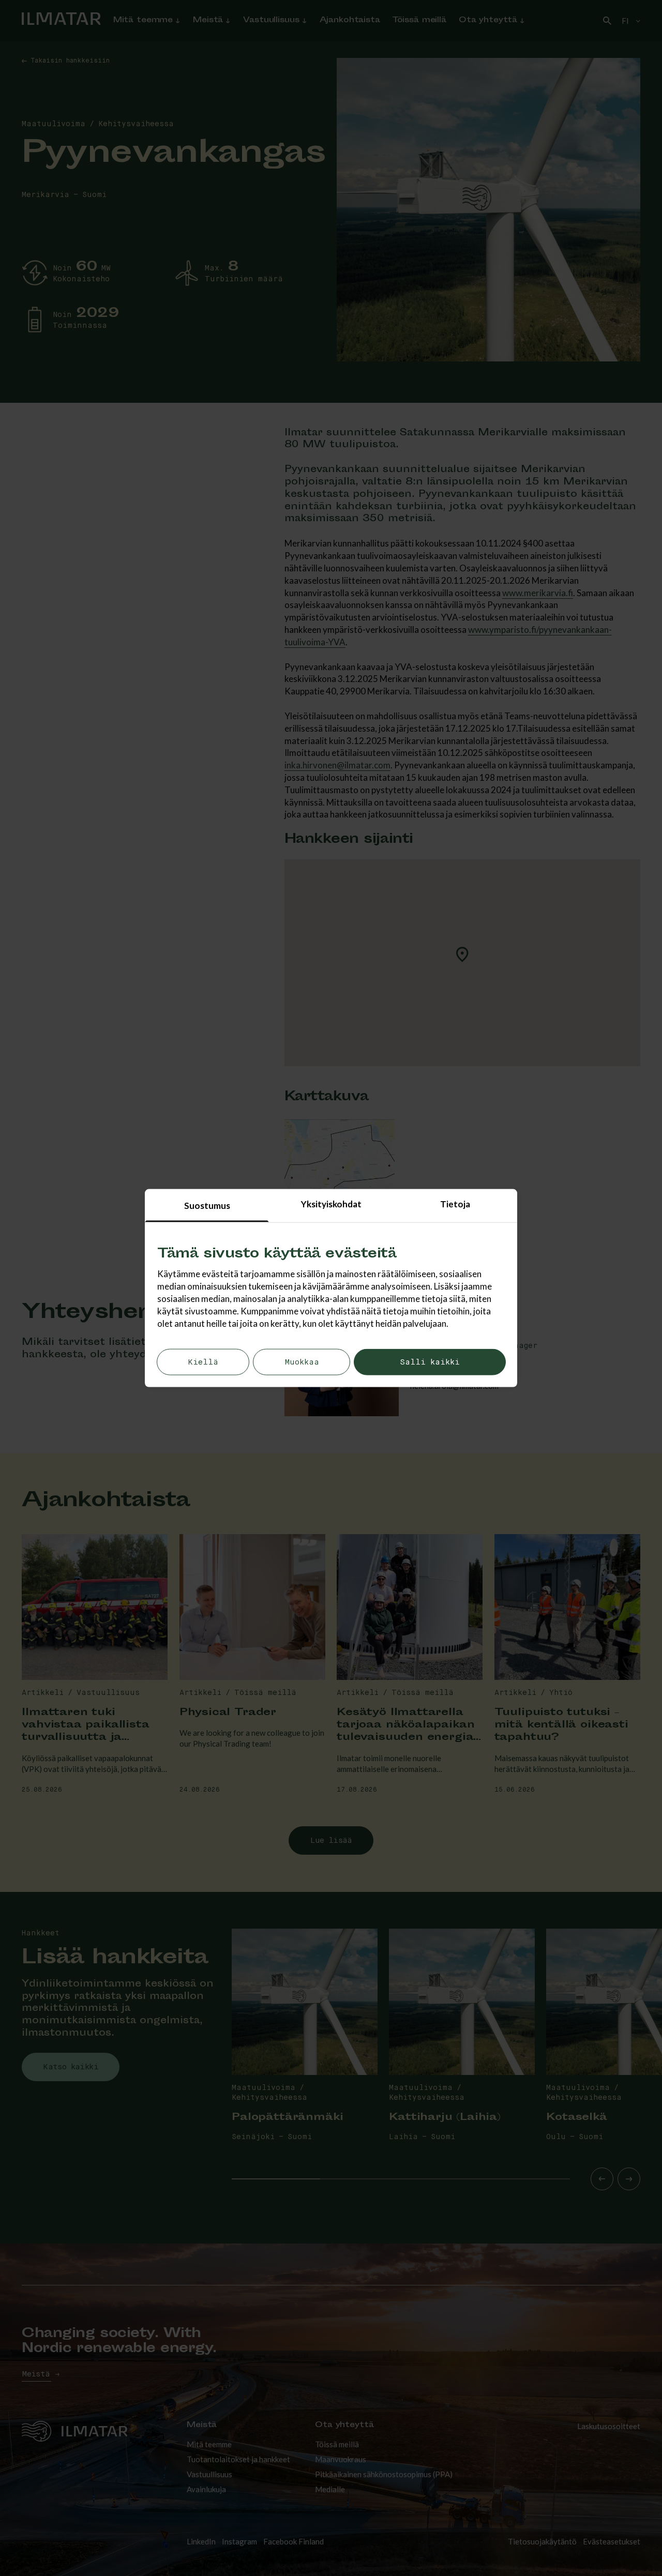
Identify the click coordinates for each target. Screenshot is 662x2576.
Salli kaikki (430, 1362)
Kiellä (203, 1362)
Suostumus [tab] (207, 1206)
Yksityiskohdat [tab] (331, 1204)
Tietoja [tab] (455, 1204)
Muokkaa (302, 1362)
